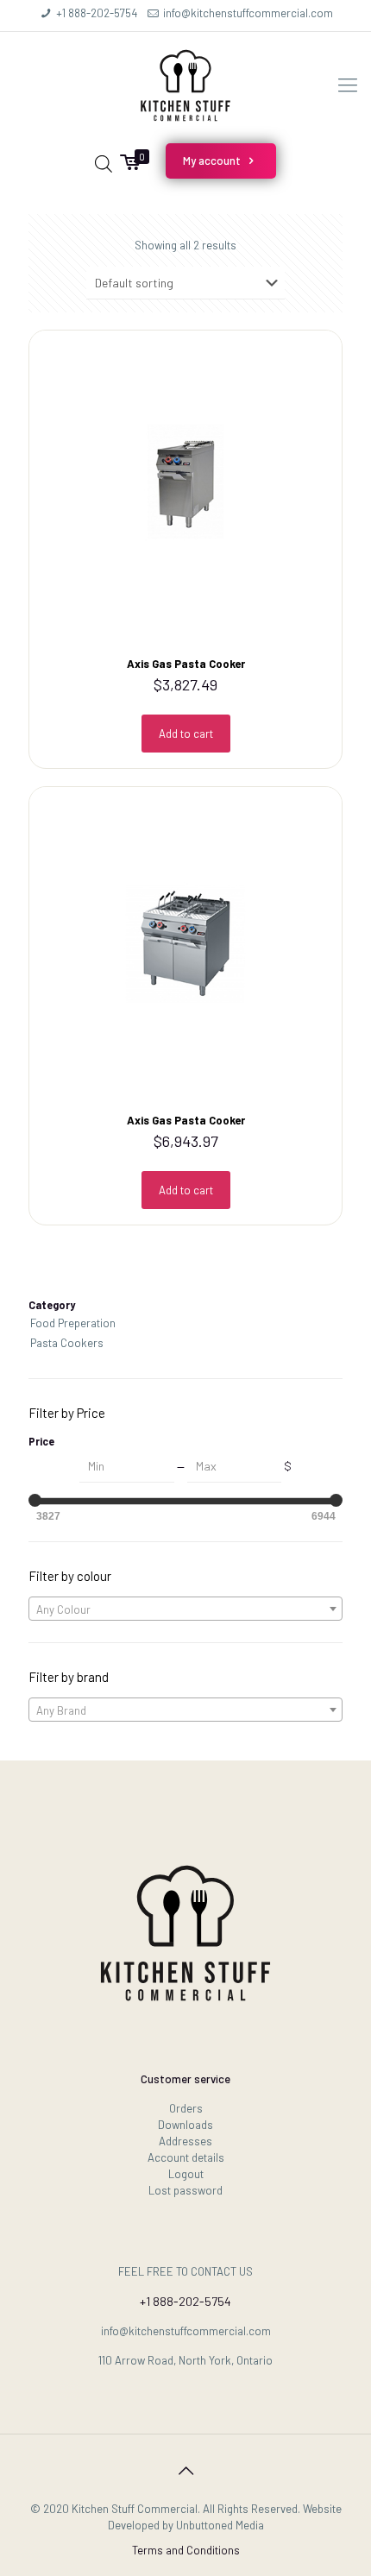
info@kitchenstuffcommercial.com (248, 13)
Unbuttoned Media (220, 2525)
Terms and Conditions (186, 2550)
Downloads (185, 2125)
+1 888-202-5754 (97, 13)
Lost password (185, 2190)
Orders (186, 2108)
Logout (186, 2174)
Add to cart (186, 734)
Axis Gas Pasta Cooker (186, 664)
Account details (186, 2157)
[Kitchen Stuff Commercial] (185, 84)
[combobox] (185, 1609)
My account (213, 161)
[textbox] (185, 1609)
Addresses (185, 2141)
